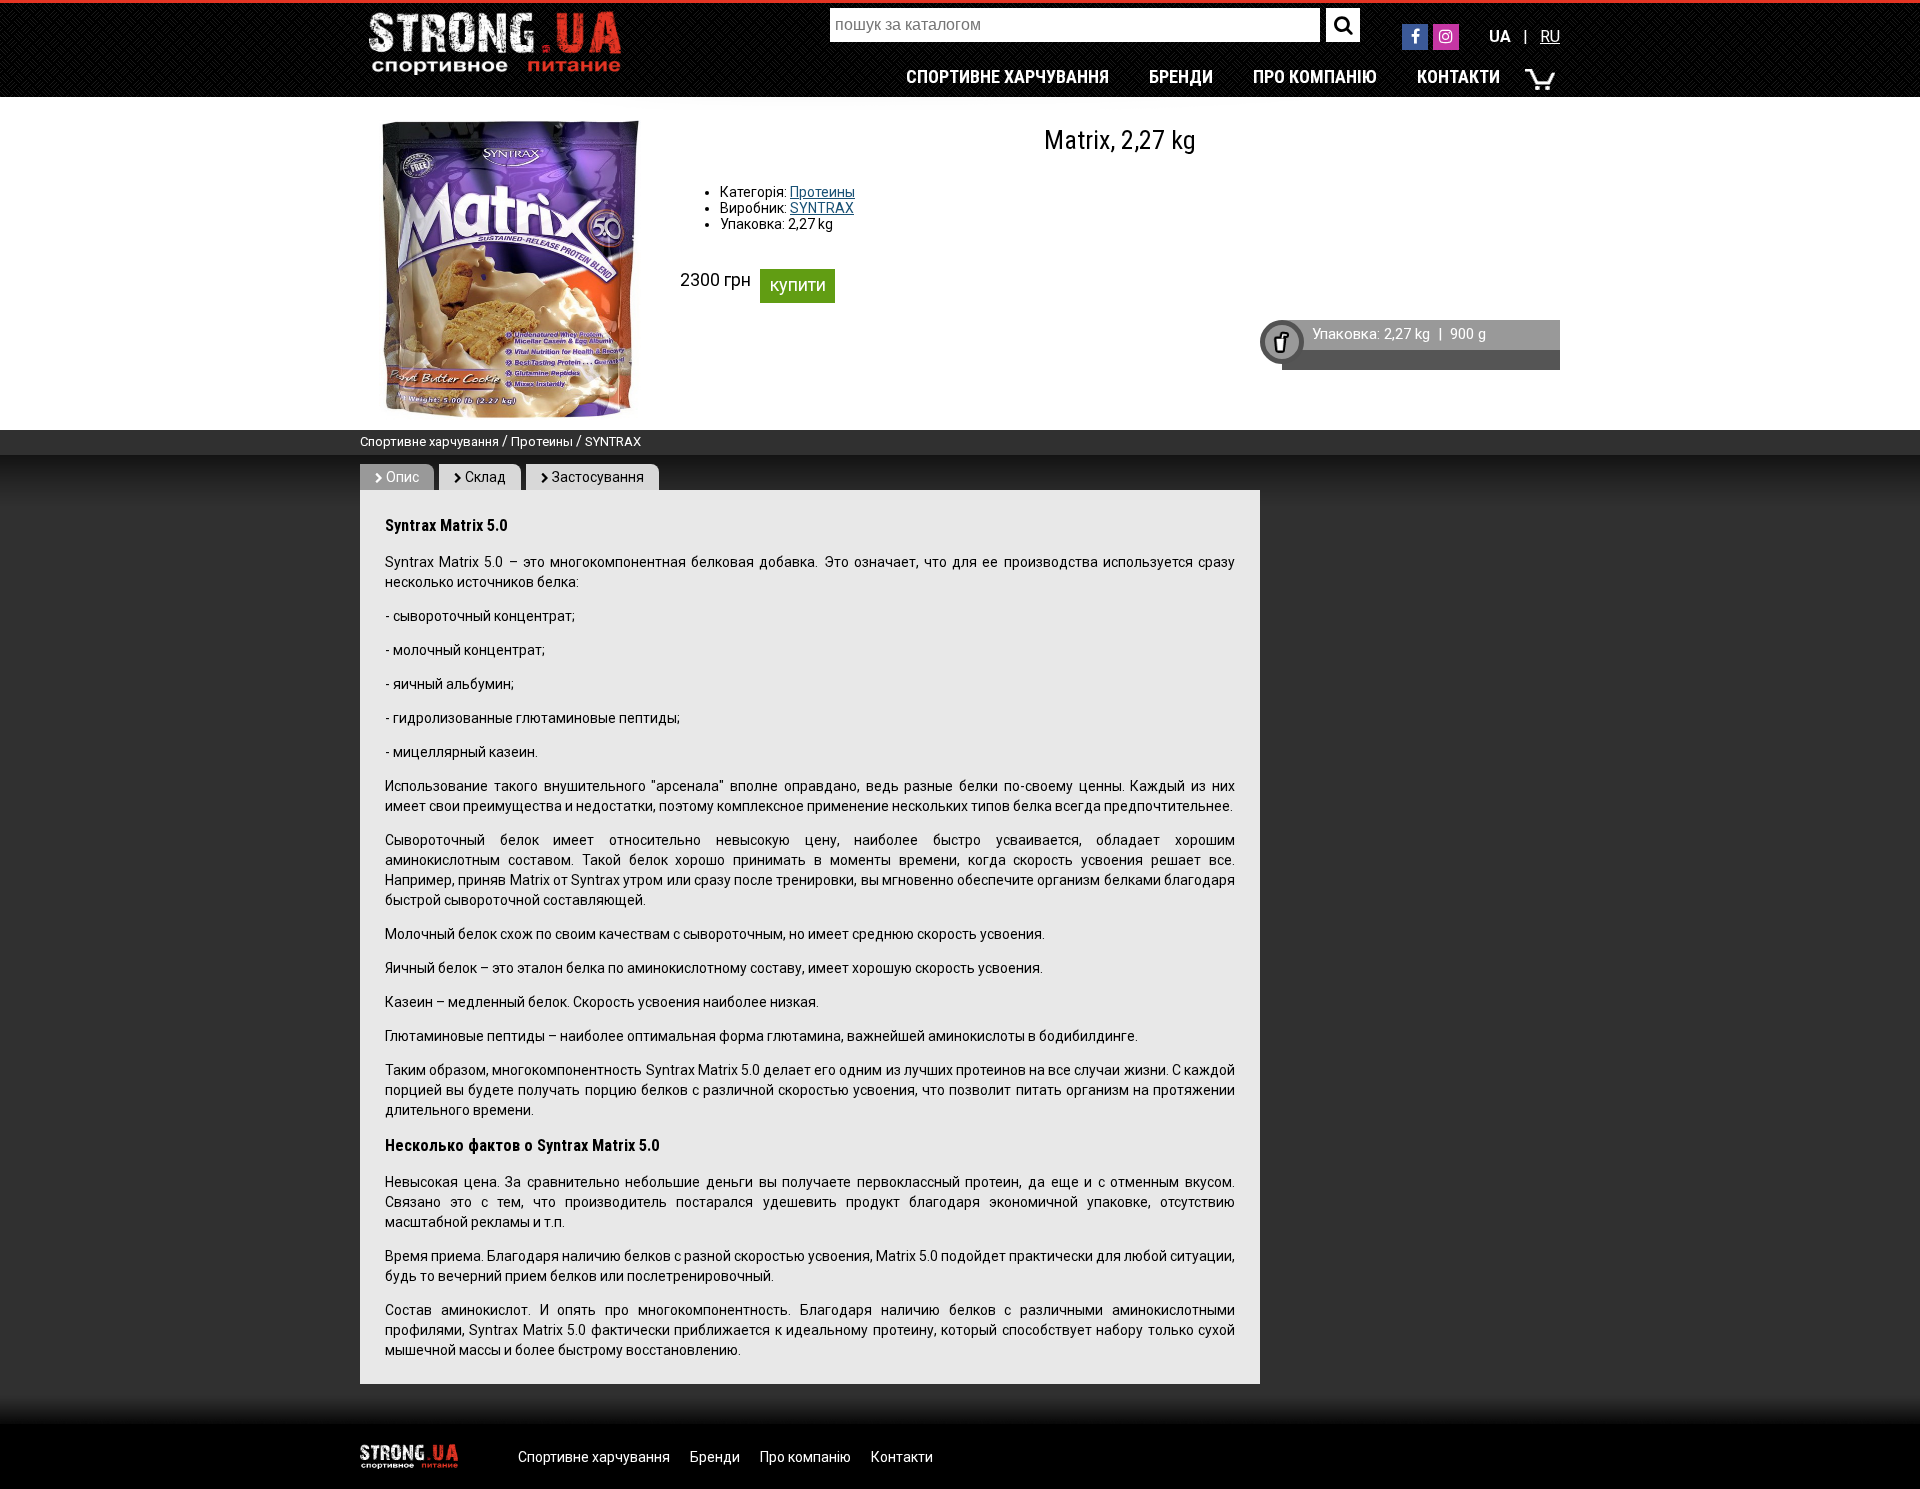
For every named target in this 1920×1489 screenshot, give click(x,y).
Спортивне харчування (1007, 76)
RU (1550, 36)
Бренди (1181, 76)
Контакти (1458, 76)
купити (798, 284)
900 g (1468, 334)
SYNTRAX (822, 208)
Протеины (822, 192)
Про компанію (1315, 76)
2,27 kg (1407, 334)
